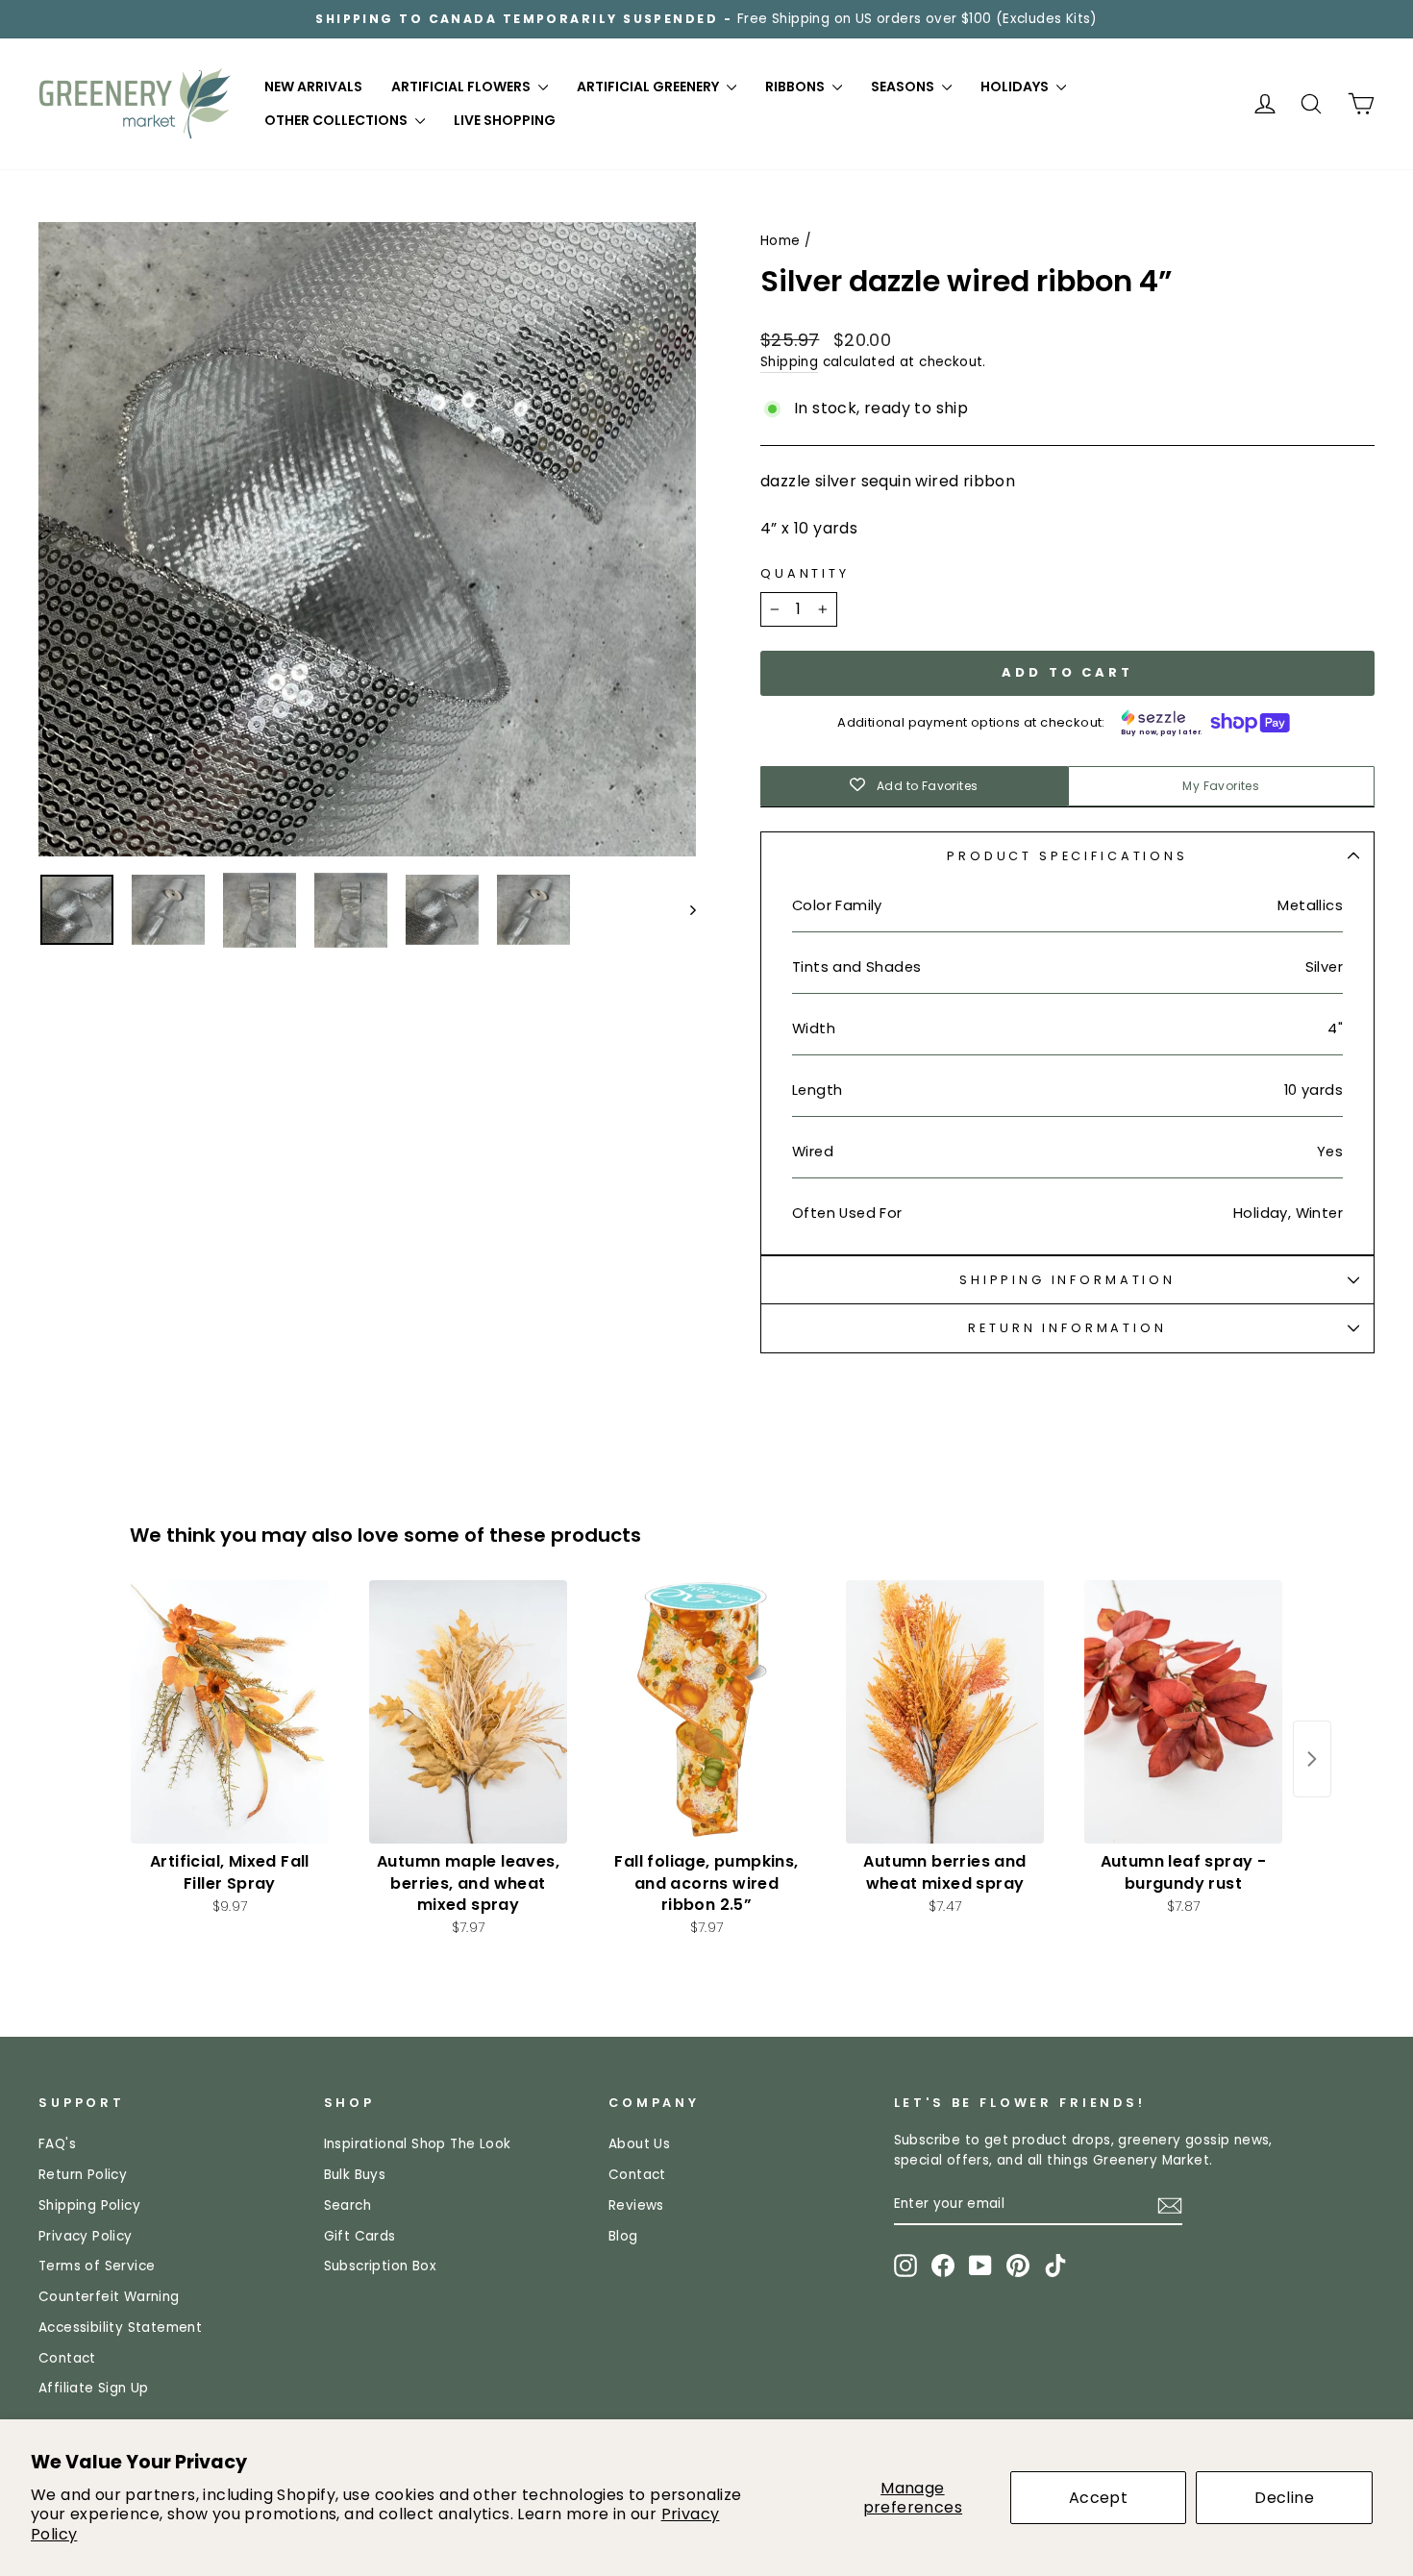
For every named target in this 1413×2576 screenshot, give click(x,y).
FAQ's (57, 2144)
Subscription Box (380, 2266)
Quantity (805, 573)
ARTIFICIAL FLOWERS (462, 87)
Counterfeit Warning (109, 2297)
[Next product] (1312, 1759)
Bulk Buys (355, 2175)
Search (347, 2205)
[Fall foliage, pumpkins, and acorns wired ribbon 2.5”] (706, 1712)
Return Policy (83, 2175)
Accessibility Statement (120, 2328)
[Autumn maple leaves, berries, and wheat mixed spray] (468, 1712)
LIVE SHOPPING (505, 120)
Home (781, 241)
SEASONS (904, 87)
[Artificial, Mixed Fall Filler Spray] (230, 1712)
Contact (67, 2358)
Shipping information (1067, 1280)
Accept (1098, 2498)
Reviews (636, 2205)
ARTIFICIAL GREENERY (649, 87)
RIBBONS (796, 87)
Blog (623, 2236)
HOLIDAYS (1016, 87)
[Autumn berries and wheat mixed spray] (945, 1712)
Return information (1067, 1328)
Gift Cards (360, 2236)
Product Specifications (1067, 856)
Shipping (789, 362)
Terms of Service (97, 2266)
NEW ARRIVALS (313, 87)
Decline (1284, 2498)
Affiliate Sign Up (94, 2388)
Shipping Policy (89, 2205)
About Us (639, 2144)
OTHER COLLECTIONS (337, 120)
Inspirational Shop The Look (418, 2144)
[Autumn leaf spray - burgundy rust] (1183, 1712)
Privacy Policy (86, 2236)
